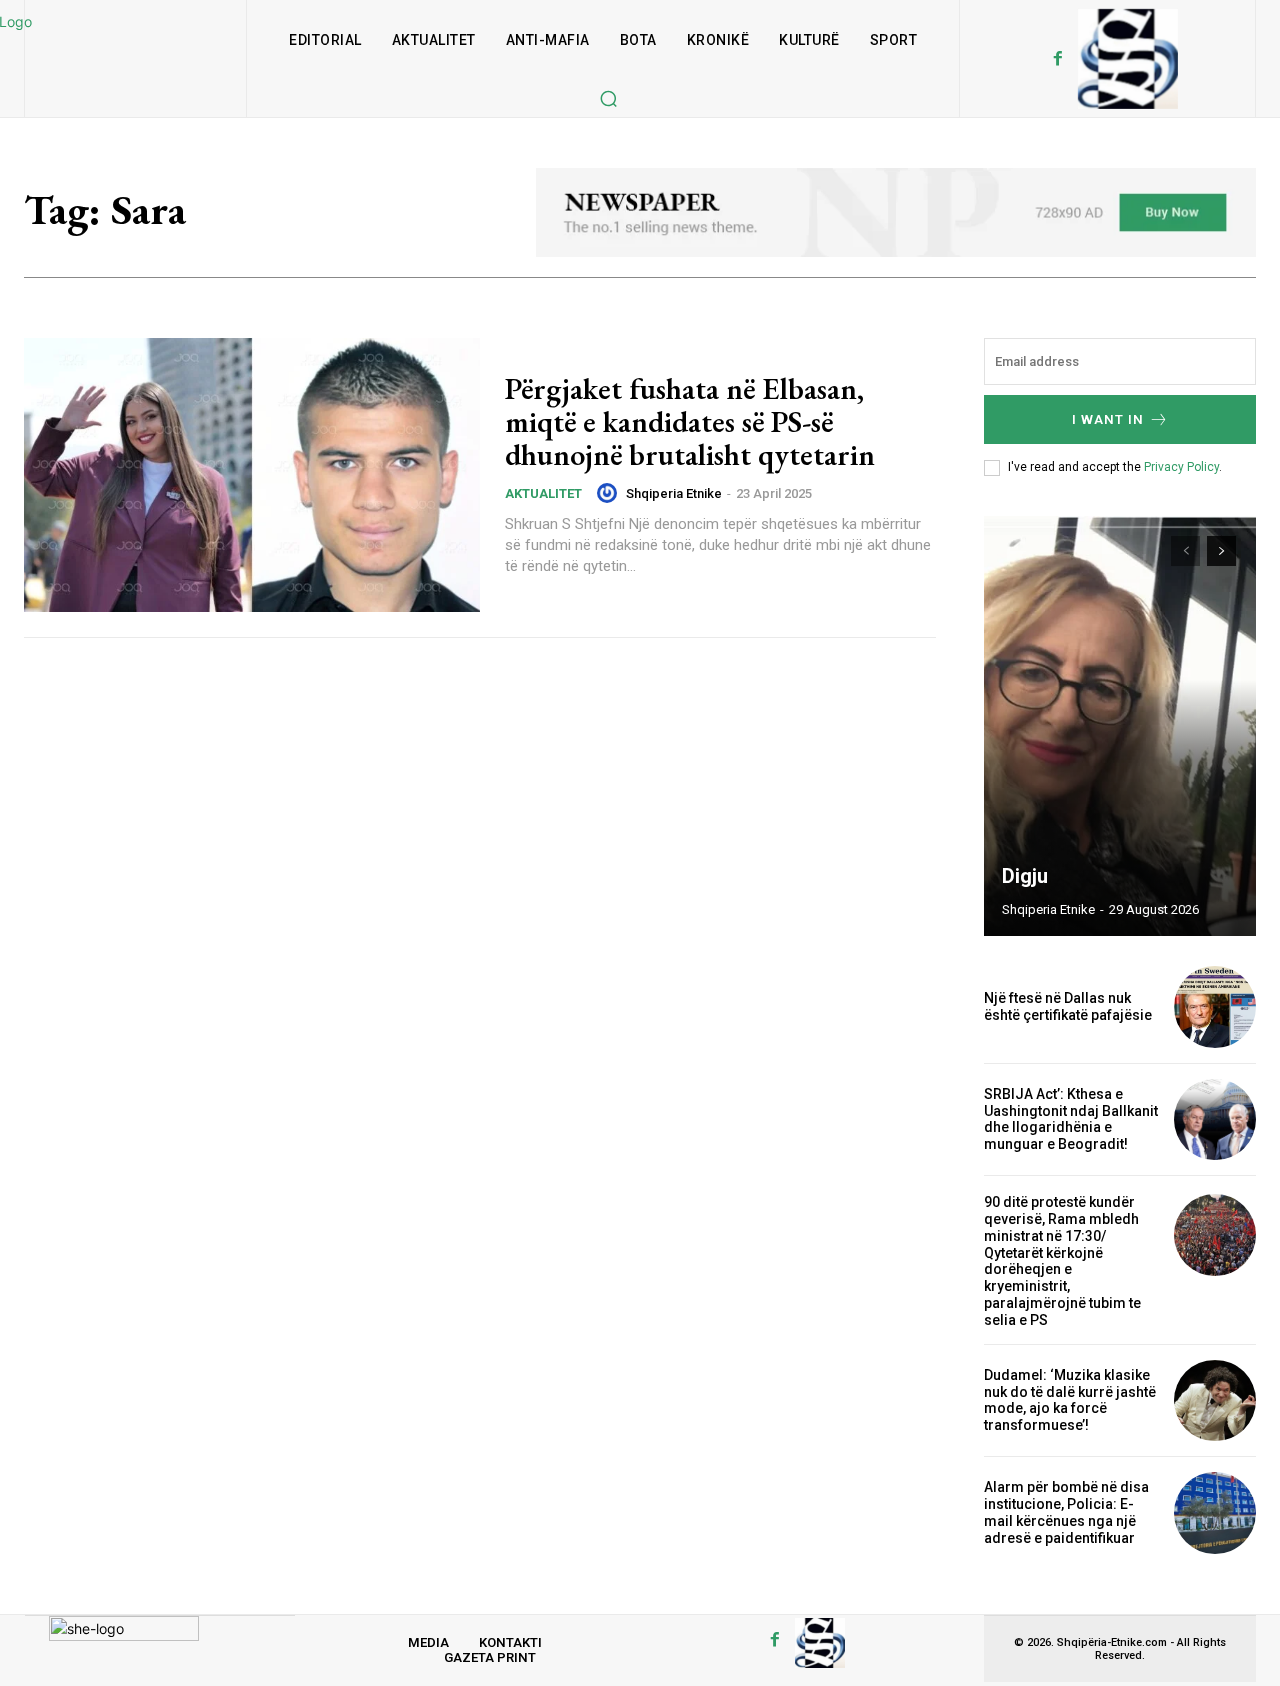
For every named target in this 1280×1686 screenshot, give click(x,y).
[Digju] (1120, 726)
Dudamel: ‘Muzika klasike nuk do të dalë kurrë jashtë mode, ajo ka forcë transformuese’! (1070, 1400)
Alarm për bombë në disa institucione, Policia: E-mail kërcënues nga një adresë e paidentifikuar (1066, 1512)
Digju (1025, 876)
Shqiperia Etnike (674, 493)
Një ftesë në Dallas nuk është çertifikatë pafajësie (1068, 1006)
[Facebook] (1058, 59)
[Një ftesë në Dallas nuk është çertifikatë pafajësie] (1215, 1007)
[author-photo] (610, 493)
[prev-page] (1185, 551)
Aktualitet (543, 493)
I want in (1108, 419)
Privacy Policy (1181, 467)
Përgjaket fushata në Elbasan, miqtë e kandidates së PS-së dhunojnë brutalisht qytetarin (690, 421)
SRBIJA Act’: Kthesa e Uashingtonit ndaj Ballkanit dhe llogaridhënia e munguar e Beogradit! (1071, 1119)
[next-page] (1221, 551)
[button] (608, 98)
